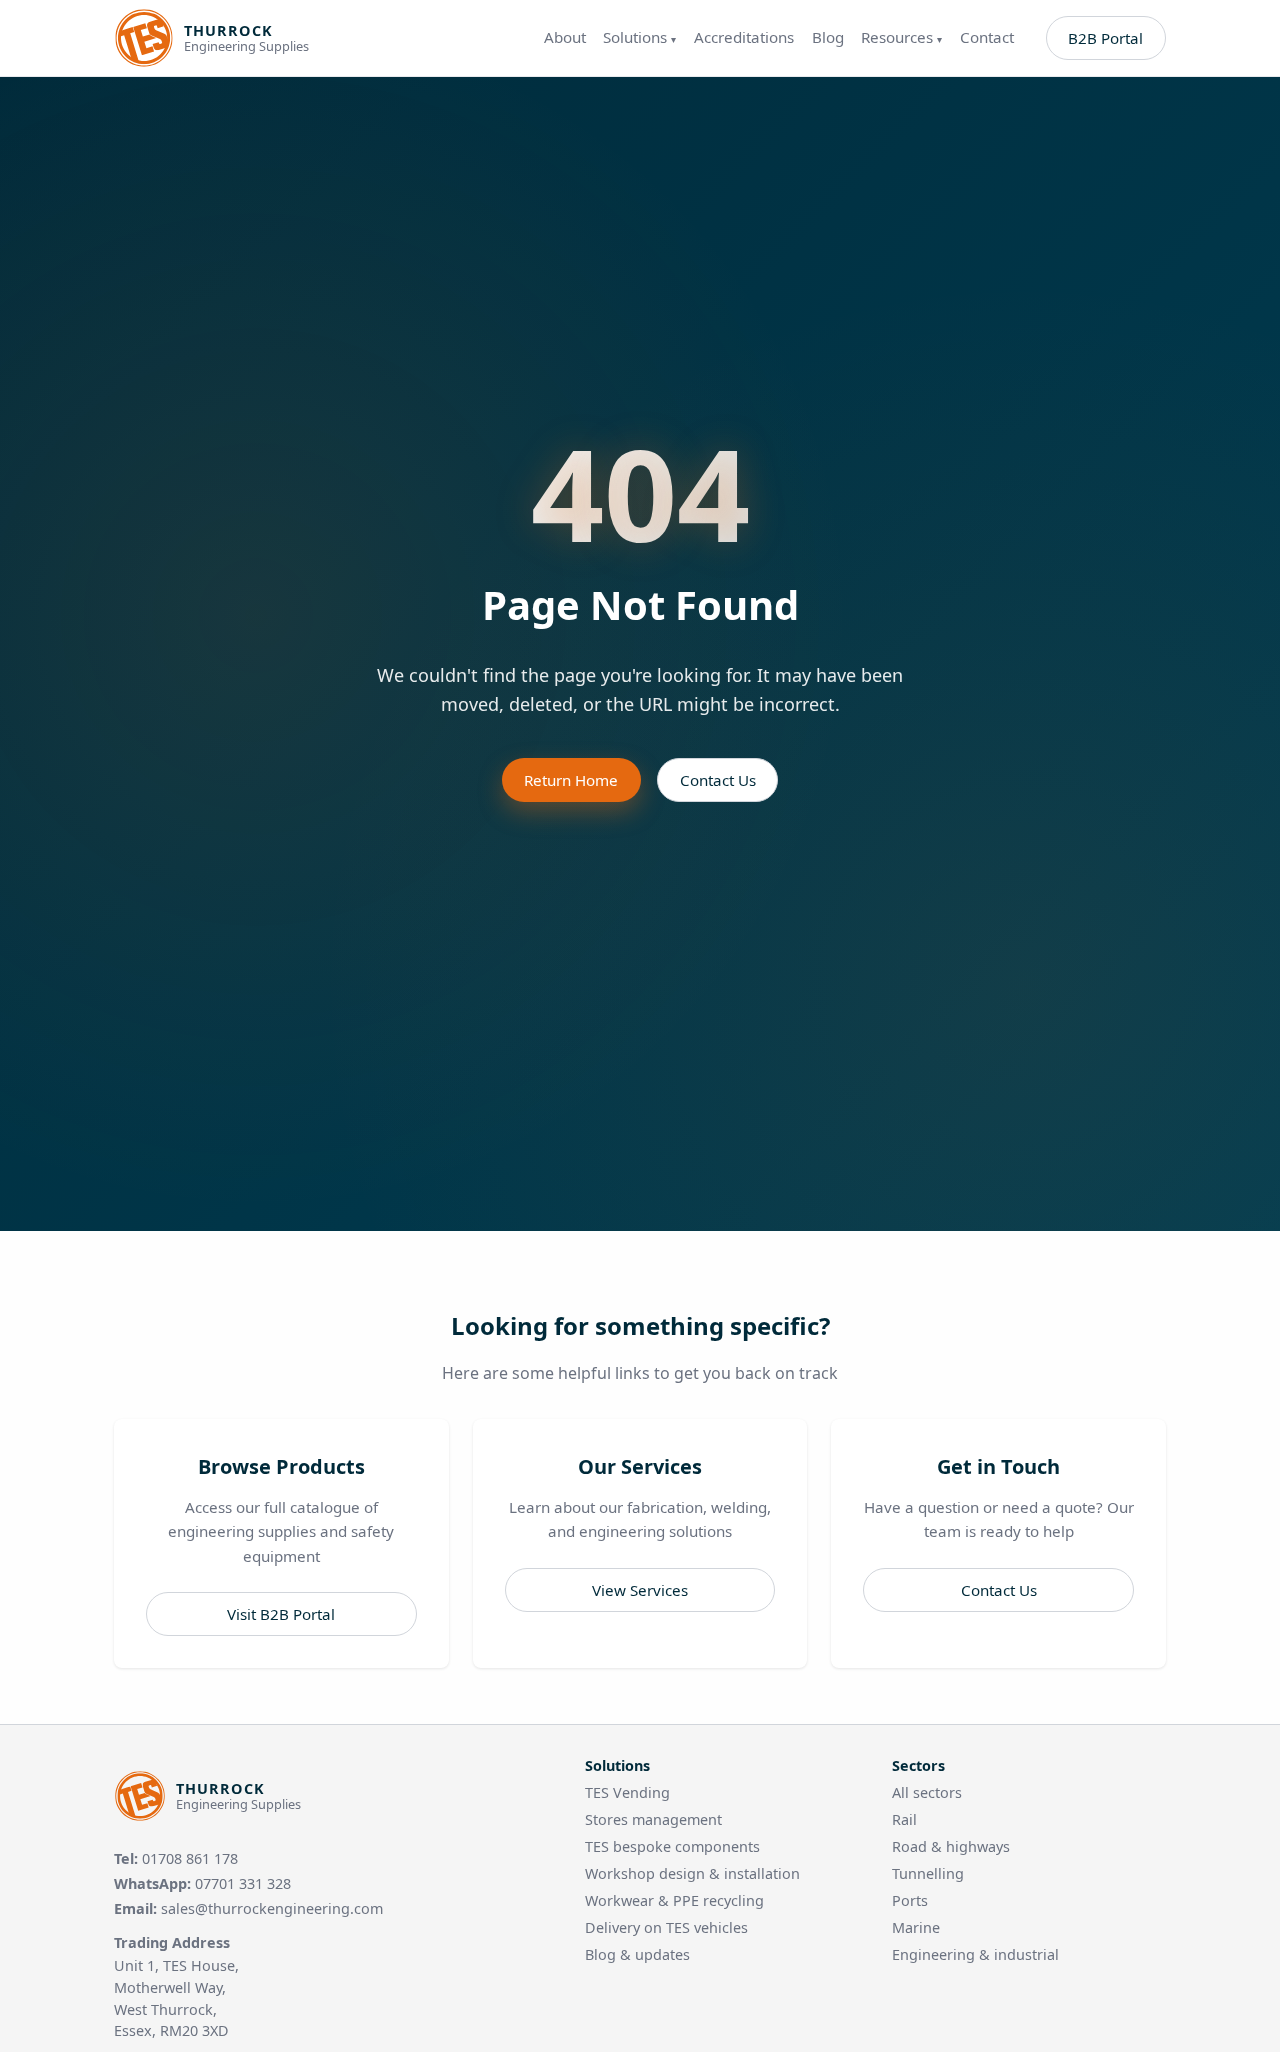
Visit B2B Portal (281, 1614)
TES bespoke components (672, 1846)
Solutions (639, 37)
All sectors (927, 1792)
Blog (828, 37)
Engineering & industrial (975, 1954)
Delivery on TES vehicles (666, 1927)
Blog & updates (637, 1954)
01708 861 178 (190, 1858)
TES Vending (627, 1792)
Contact (987, 37)
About (565, 37)
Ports (910, 1900)
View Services (640, 1590)
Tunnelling (928, 1873)
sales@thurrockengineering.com (272, 1908)
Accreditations (744, 37)
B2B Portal (1105, 38)
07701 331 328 (243, 1883)
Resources (901, 37)
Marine (916, 1927)
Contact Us (718, 780)
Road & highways (951, 1846)
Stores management (653, 1819)
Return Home (571, 780)
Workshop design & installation (692, 1873)
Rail (904, 1819)
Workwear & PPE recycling (674, 1900)
